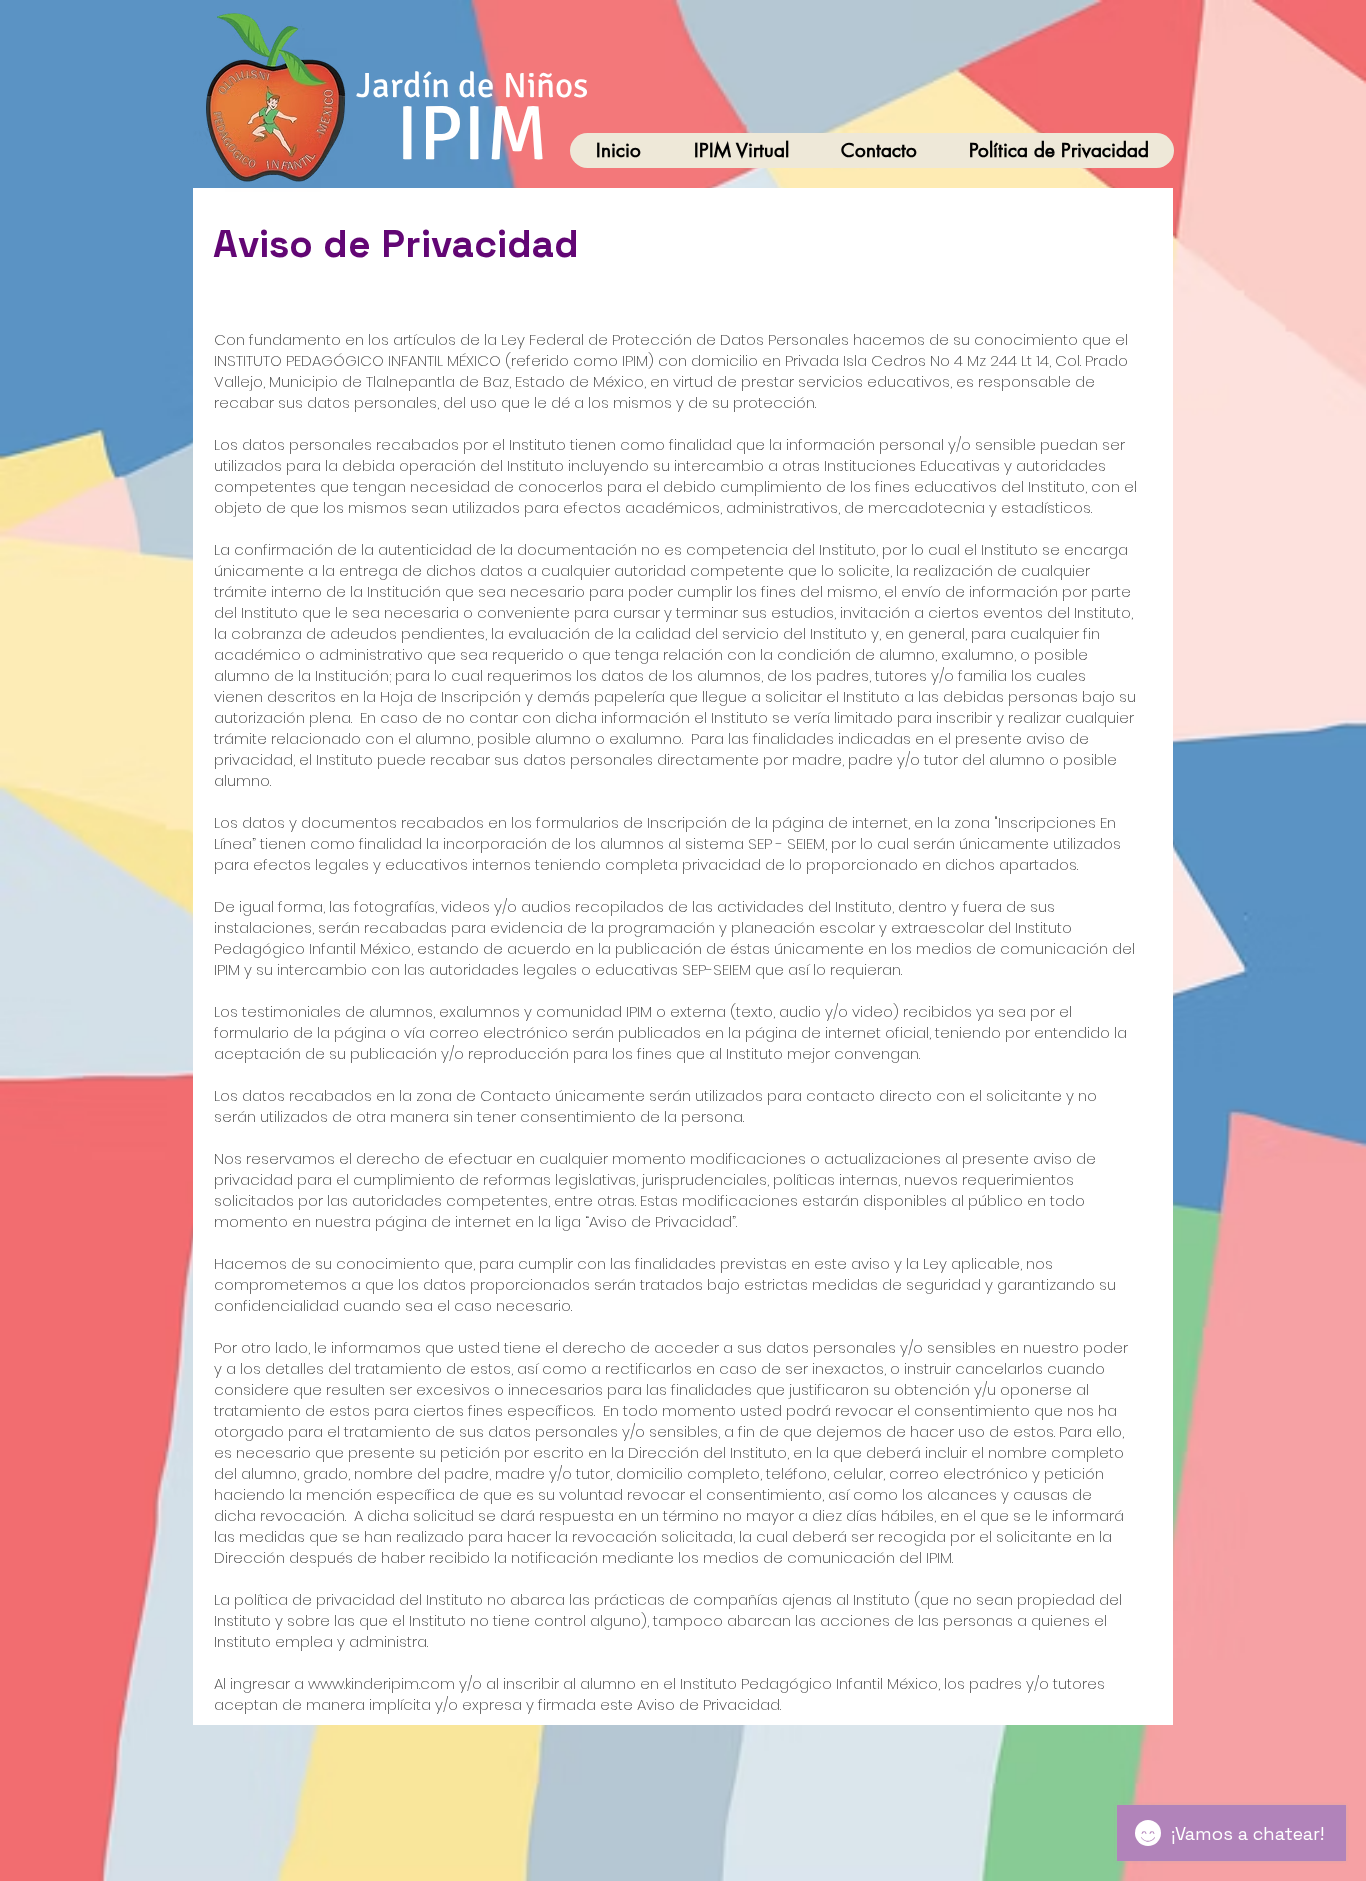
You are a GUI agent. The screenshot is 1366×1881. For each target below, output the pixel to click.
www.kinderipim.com (381, 1683)
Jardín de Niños (472, 85)
